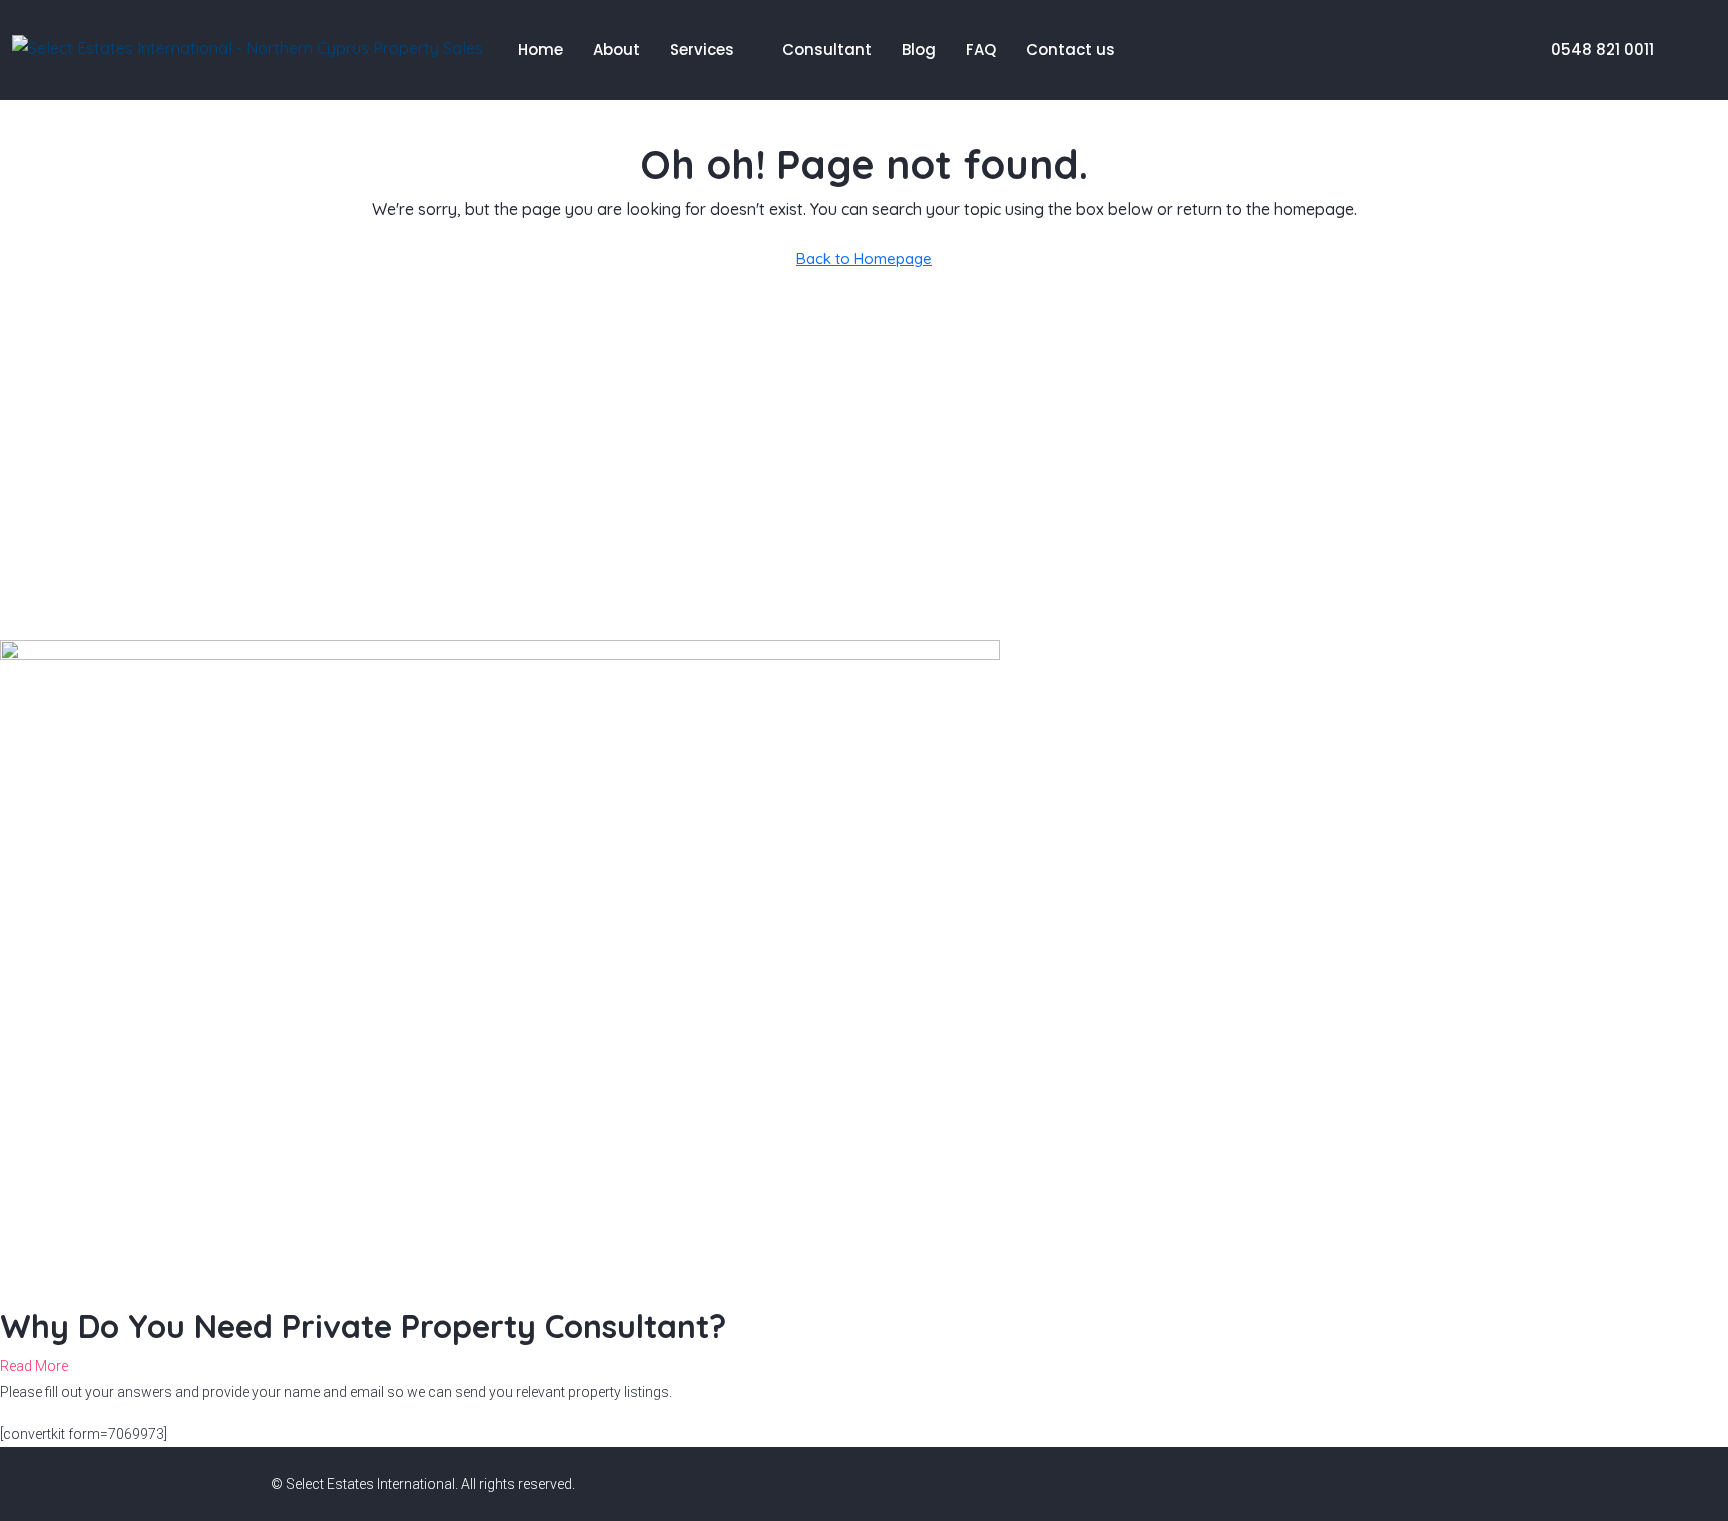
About (616, 49)
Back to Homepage (864, 258)
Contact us (1070, 49)
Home (540, 49)
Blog (919, 49)
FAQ (981, 49)
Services (702, 49)
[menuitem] (1591, 49)
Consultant (827, 49)
